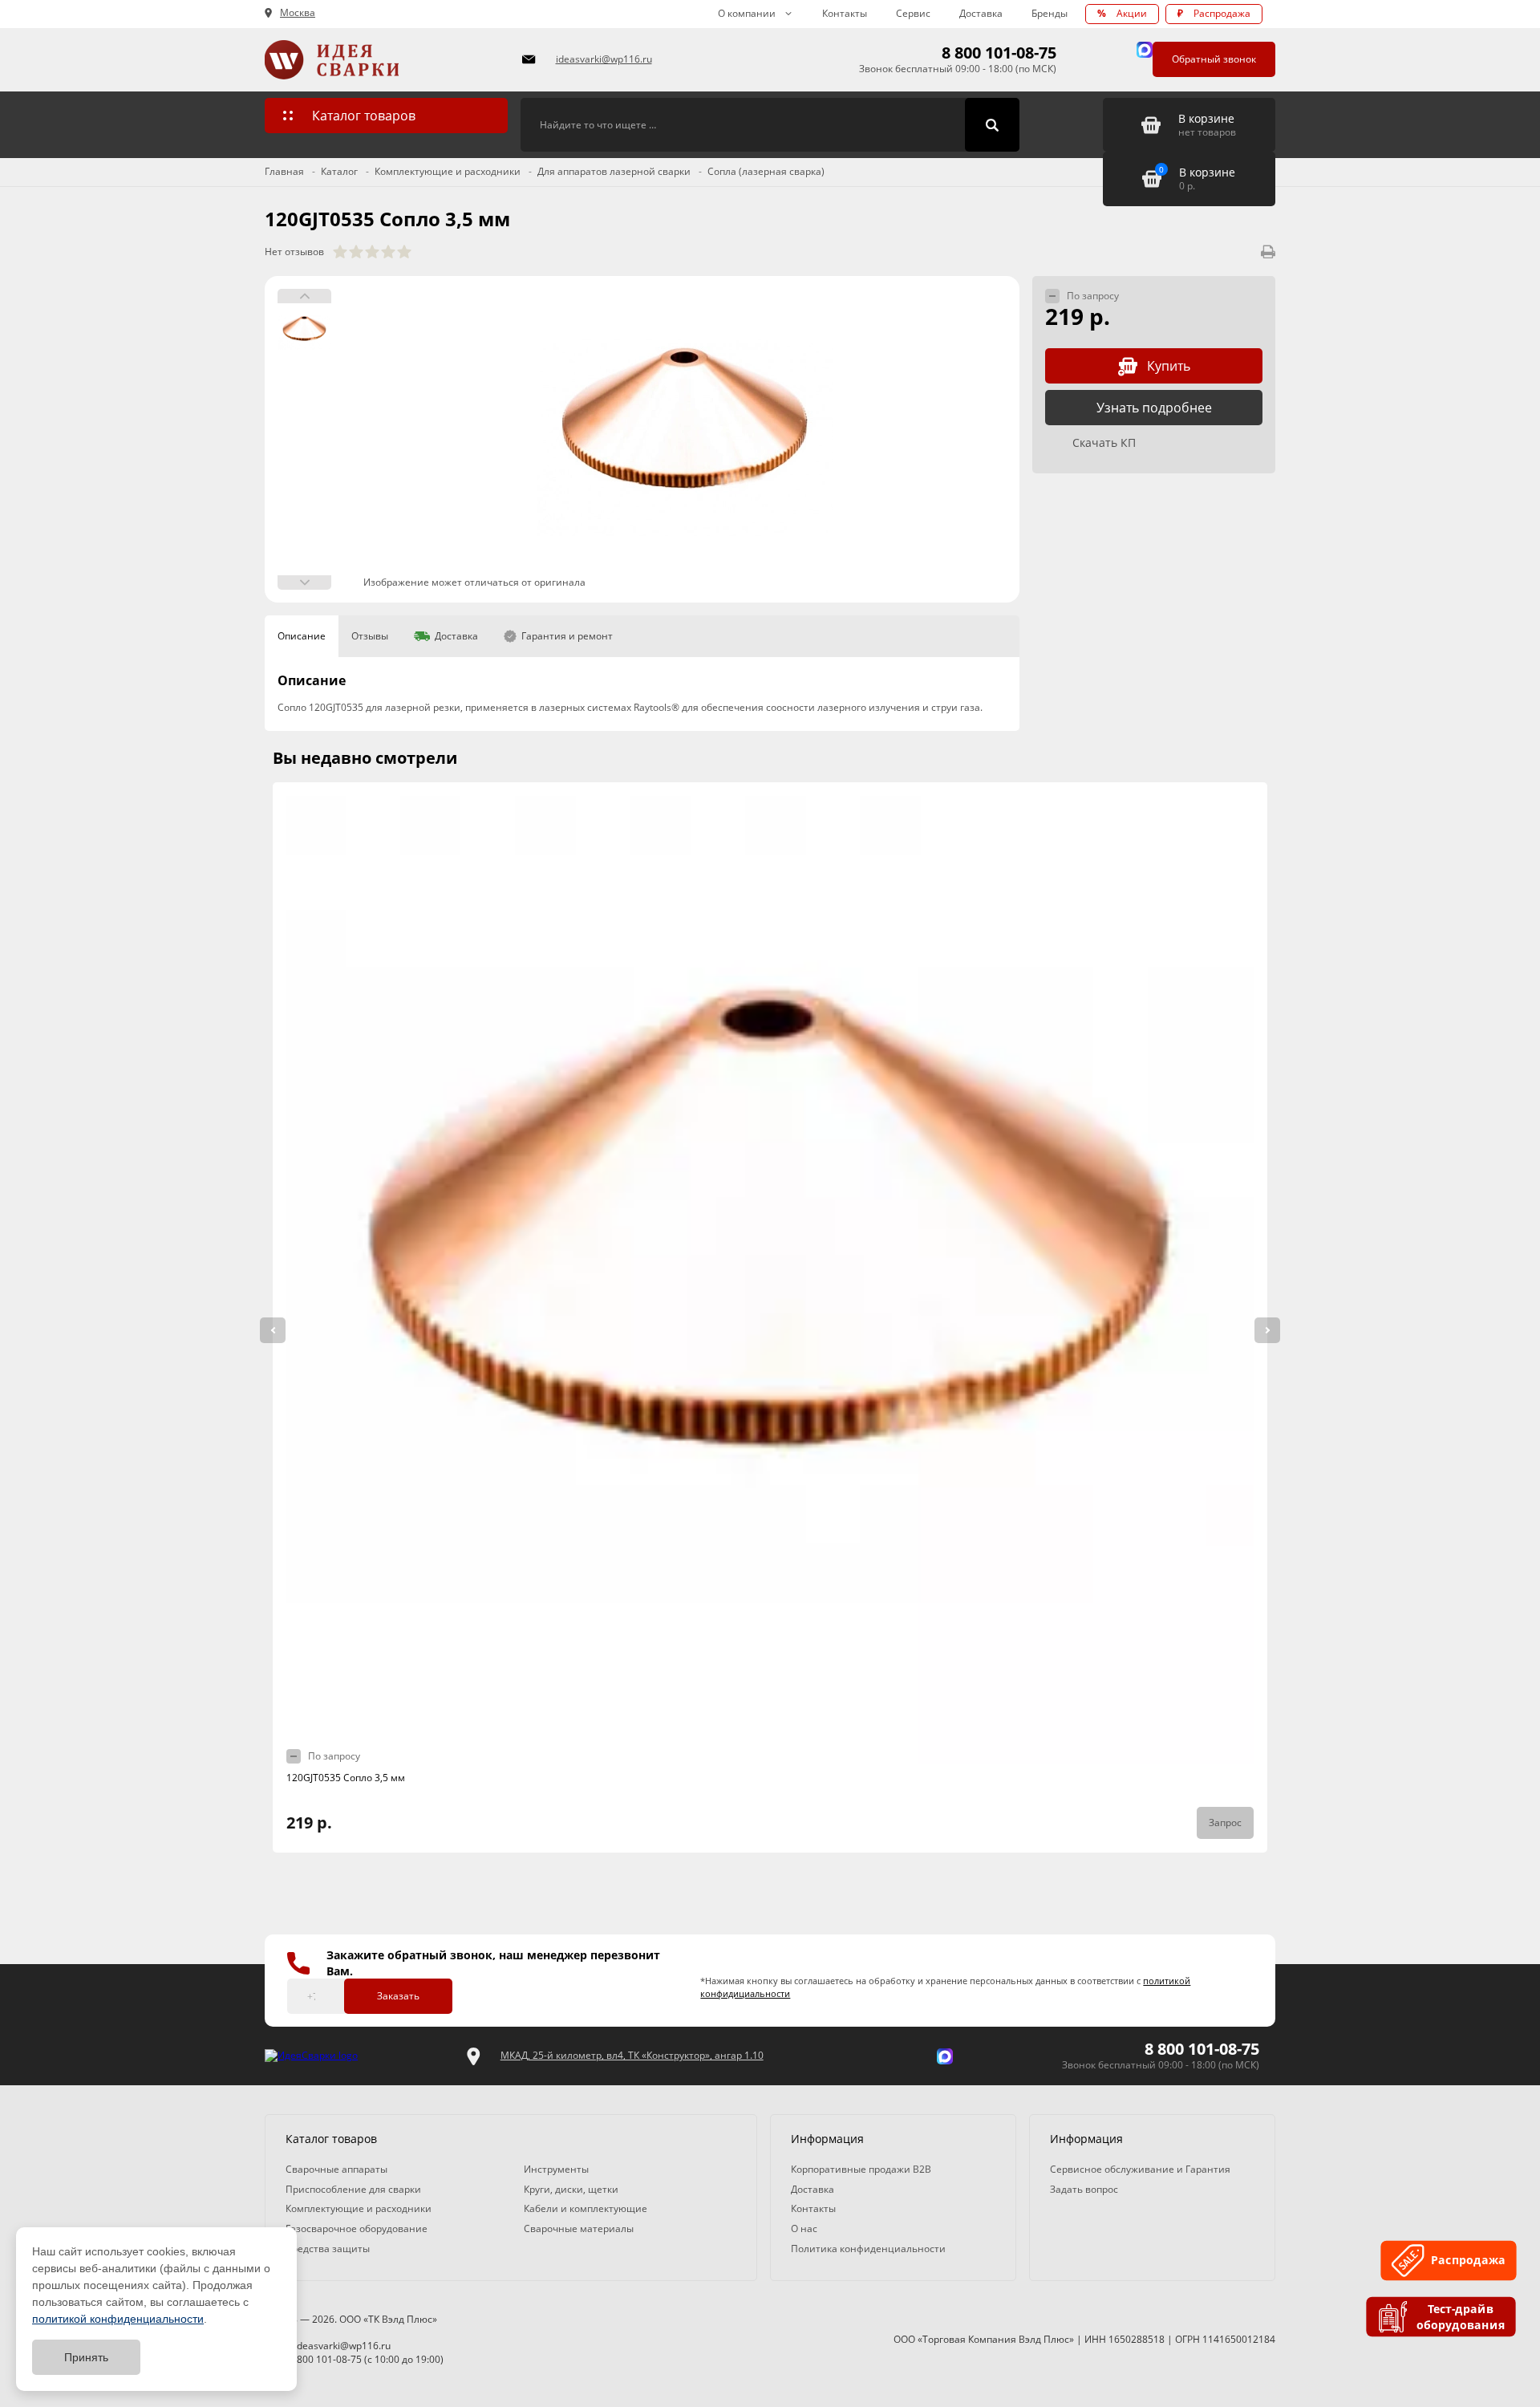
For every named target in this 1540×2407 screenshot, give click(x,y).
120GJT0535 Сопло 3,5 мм (346, 1778)
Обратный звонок (1214, 59)
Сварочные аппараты (336, 2169)
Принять (86, 2357)
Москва (298, 13)
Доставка (981, 13)
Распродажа (1214, 13)
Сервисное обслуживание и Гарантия (1140, 2169)
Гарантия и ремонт (567, 636)
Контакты (845, 13)
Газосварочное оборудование (357, 2228)
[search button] (992, 125)
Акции (1122, 13)
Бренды (1050, 13)
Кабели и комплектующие (586, 2208)
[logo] (311, 2056)
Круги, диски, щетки (571, 2189)
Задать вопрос (1084, 2189)
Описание (302, 636)
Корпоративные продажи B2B (861, 2169)
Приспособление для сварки (353, 2189)
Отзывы (370, 636)
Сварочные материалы (579, 2228)
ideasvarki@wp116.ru (604, 59)
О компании (747, 13)
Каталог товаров (364, 116)
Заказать (398, 1996)
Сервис (913, 13)
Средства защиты (328, 2249)
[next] (1267, 1330)
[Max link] (1145, 50)
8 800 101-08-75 (999, 53)
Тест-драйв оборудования (1463, 2316)
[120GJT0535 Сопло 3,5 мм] (685, 439)
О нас (804, 2228)
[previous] (273, 1330)
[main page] (384, 60)
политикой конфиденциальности (118, 2319)
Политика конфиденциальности (868, 2249)
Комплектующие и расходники (359, 2208)
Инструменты (556, 2169)
